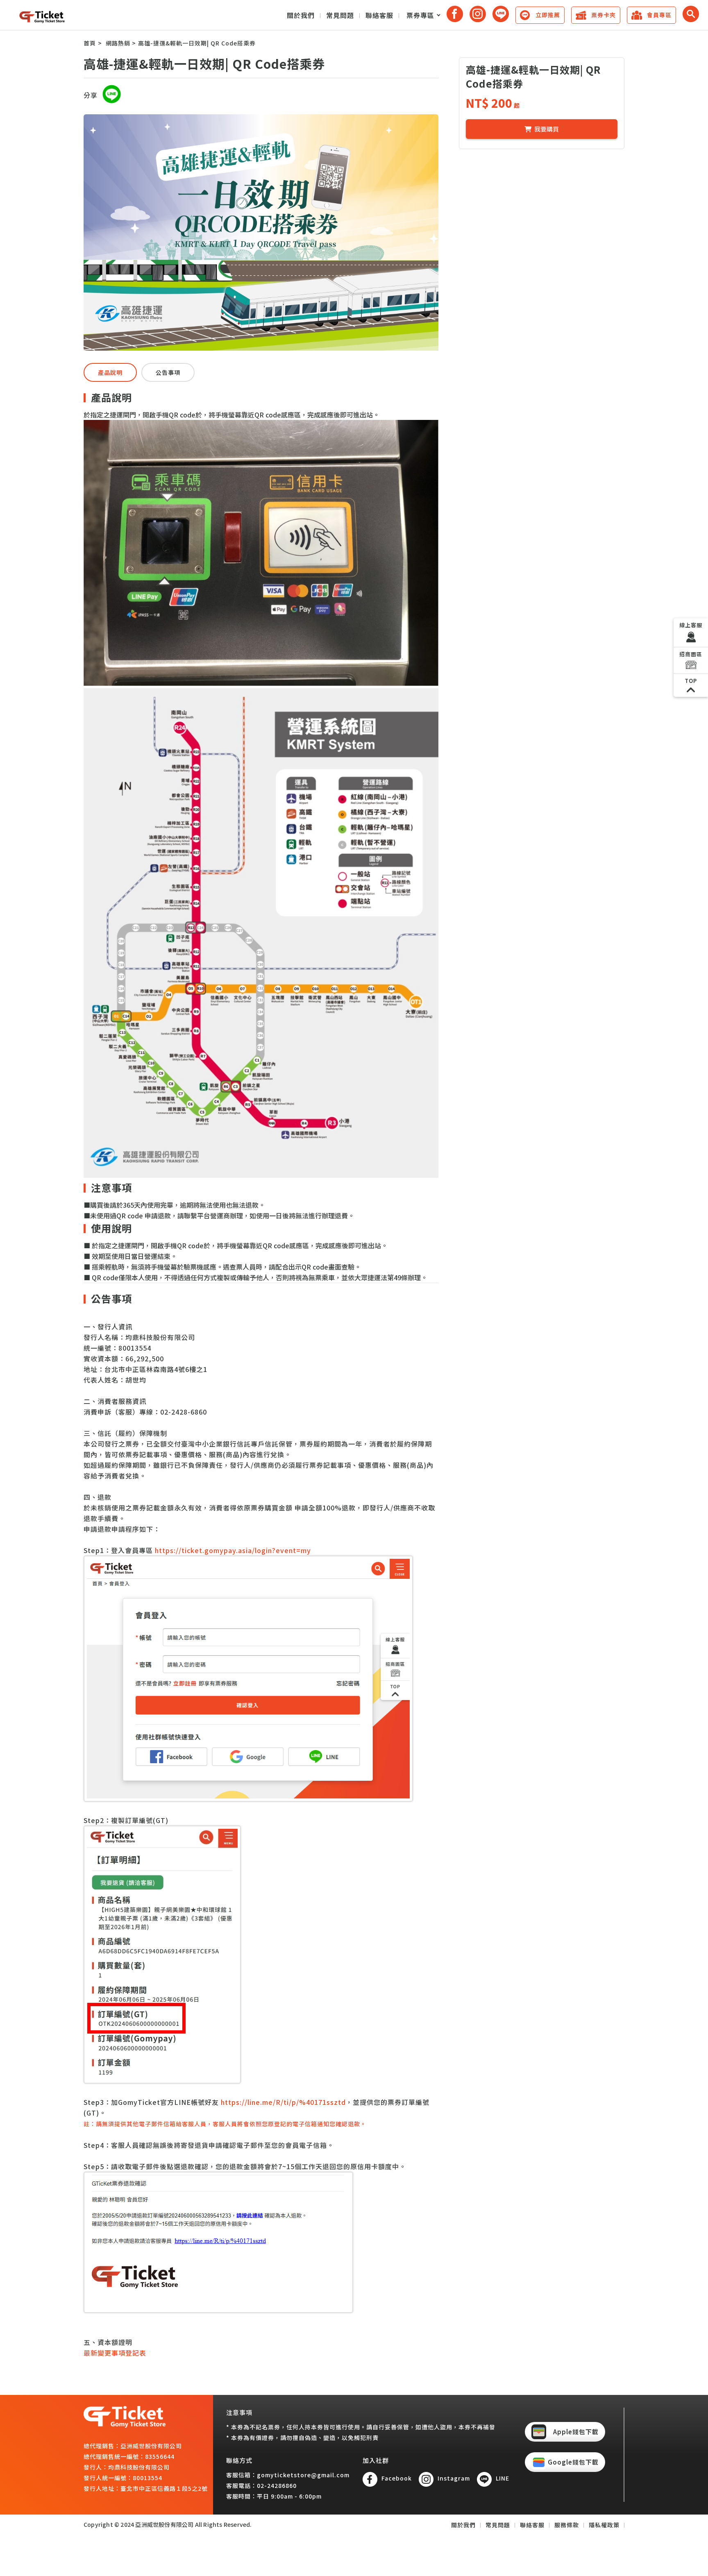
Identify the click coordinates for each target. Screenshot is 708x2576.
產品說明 (110, 372)
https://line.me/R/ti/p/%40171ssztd (283, 2102)
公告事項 (168, 372)
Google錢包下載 (573, 2462)
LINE (503, 2478)
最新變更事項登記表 (115, 2353)
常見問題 (340, 15)
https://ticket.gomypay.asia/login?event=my (233, 1550)
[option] (261, 232)
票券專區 (420, 15)
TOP (691, 681)
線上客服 (691, 625)
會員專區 (659, 15)
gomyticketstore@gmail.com (303, 2475)
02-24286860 (277, 2485)
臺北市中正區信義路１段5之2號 (164, 2488)
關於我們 (301, 15)
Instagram (454, 2478)
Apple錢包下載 (576, 2432)
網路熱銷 (118, 43)
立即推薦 (548, 15)
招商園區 (691, 654)
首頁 (90, 43)
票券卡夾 (604, 15)
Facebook (397, 2478)
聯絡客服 (379, 15)
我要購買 (547, 129)
